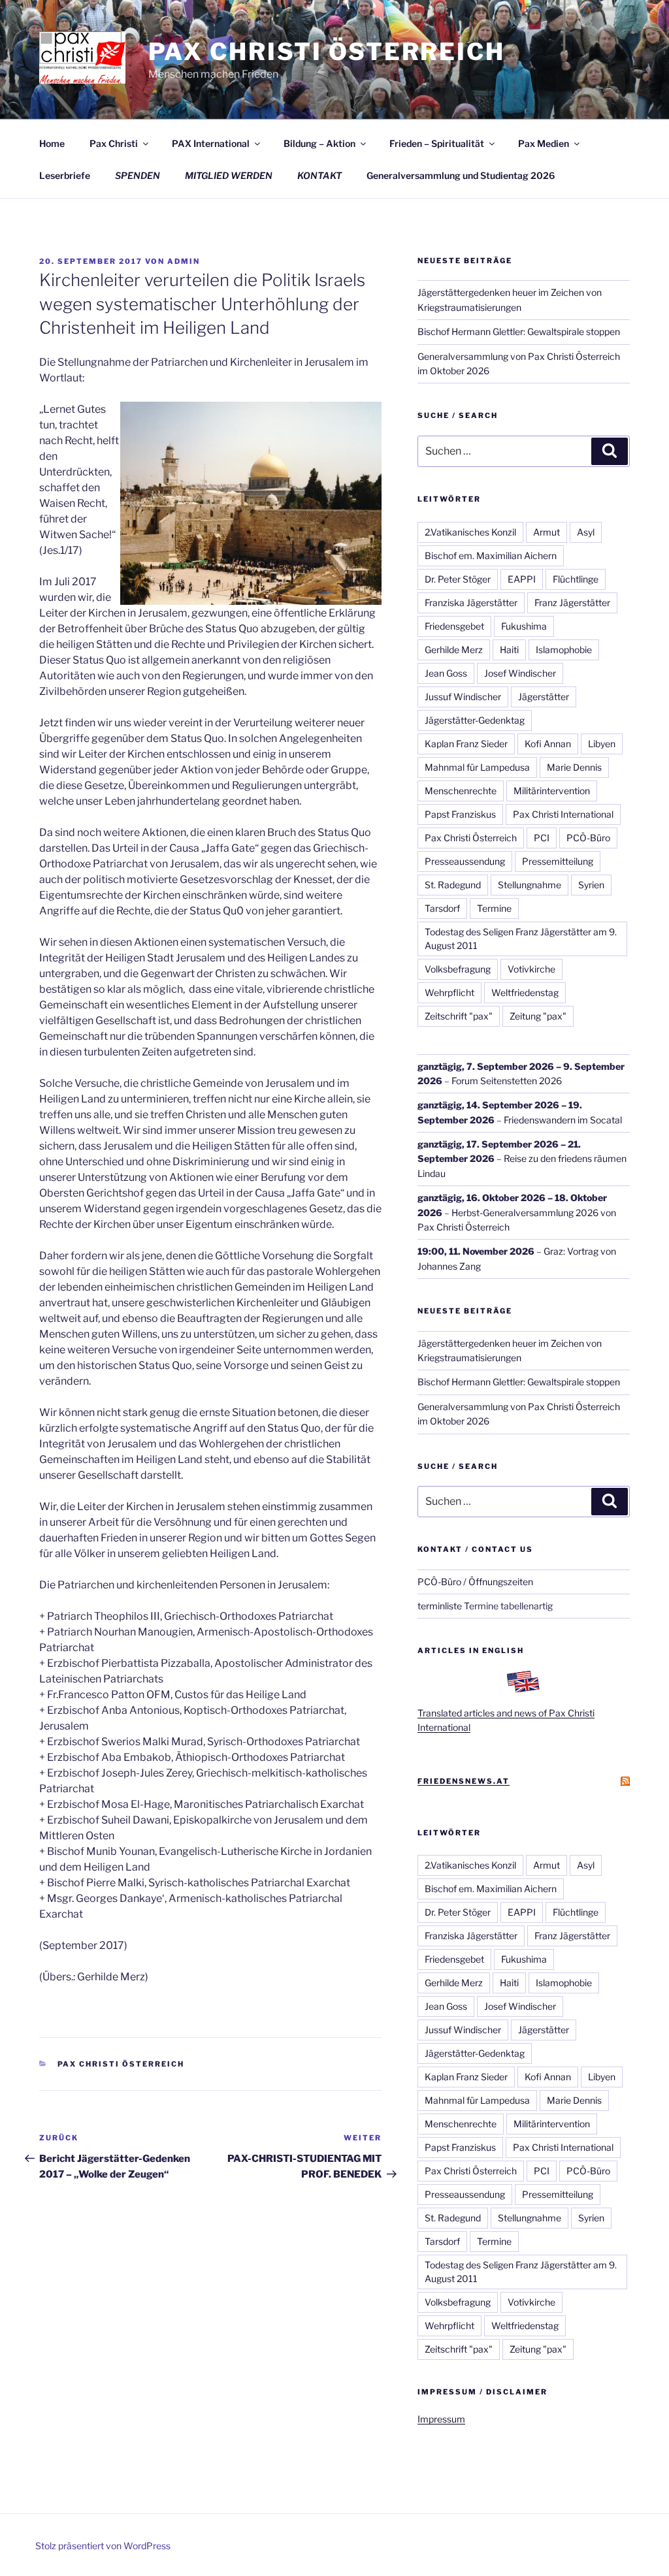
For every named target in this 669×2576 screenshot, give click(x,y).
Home (52, 143)
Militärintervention (552, 791)
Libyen (602, 744)
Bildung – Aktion (319, 143)
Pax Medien (544, 143)
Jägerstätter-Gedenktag (475, 720)
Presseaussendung (465, 861)
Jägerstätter (544, 697)
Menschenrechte (461, 791)
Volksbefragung (458, 969)
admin (184, 261)
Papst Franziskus (460, 814)
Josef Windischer (520, 673)
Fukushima (524, 626)
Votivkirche (531, 969)
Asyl (586, 532)
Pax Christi (114, 143)
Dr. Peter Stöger (458, 579)
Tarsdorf (442, 908)
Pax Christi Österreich (327, 52)
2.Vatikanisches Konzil (470, 532)
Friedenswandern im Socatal (563, 1120)
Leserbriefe (65, 175)
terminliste (440, 1606)
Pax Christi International (563, 814)
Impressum (441, 2419)
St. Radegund (453, 885)
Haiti (509, 650)
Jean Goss (446, 673)
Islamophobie (564, 650)
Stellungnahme (530, 885)
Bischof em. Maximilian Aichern (491, 555)
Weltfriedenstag (525, 992)
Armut (547, 532)
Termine (494, 908)
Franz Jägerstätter (572, 603)
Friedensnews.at (464, 1781)
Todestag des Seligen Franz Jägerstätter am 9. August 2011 (521, 939)
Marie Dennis (574, 767)
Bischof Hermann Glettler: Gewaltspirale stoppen (519, 331)
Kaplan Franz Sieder (466, 744)
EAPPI (522, 579)
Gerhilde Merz (454, 650)
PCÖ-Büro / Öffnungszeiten (475, 1582)
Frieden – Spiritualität (437, 143)
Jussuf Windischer (463, 697)
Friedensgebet (454, 626)
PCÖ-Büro (588, 838)
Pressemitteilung (558, 861)
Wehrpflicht (449, 992)
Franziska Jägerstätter (471, 603)
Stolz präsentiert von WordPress (103, 2546)
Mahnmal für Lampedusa (477, 767)
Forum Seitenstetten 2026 (507, 1081)
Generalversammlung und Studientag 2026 (461, 175)
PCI (542, 838)
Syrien (591, 885)
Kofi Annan (548, 744)
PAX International (211, 143)
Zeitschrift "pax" (459, 1016)
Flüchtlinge (576, 579)
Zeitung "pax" (538, 1016)
